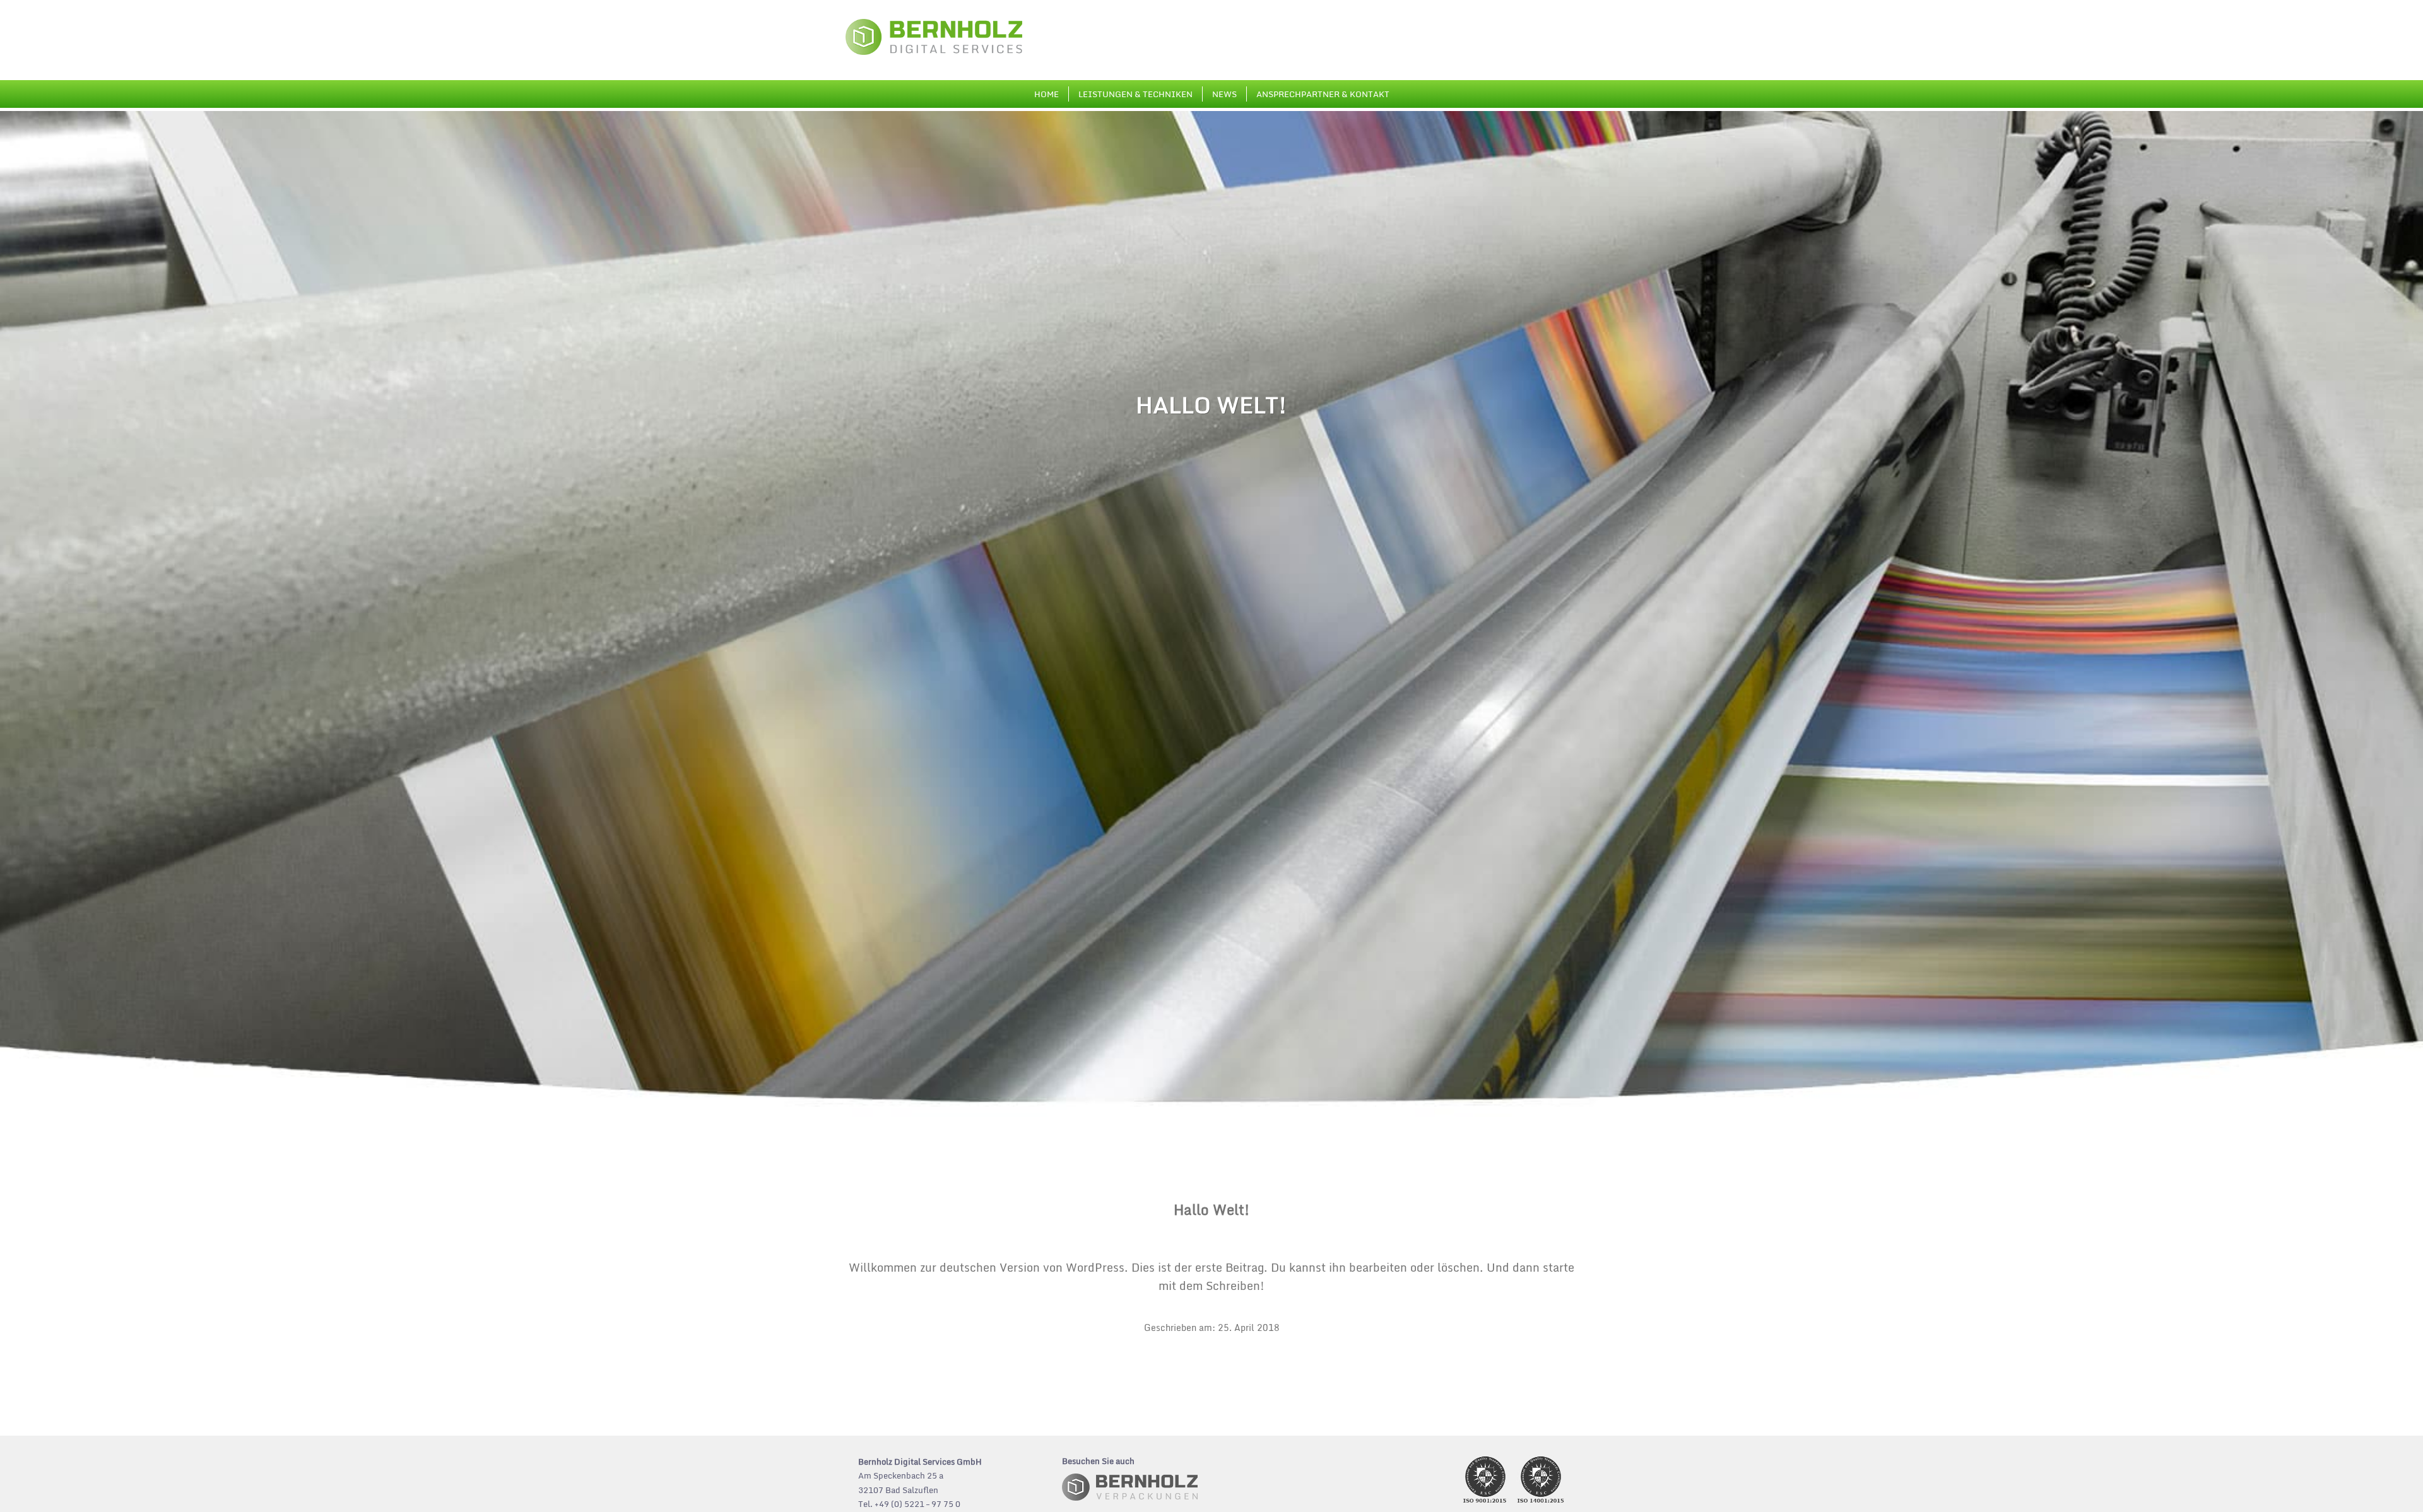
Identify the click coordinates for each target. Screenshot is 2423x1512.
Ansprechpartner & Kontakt (1323, 94)
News (1224, 94)
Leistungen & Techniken (1135, 94)
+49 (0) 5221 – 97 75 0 (917, 1504)
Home (1046, 94)
